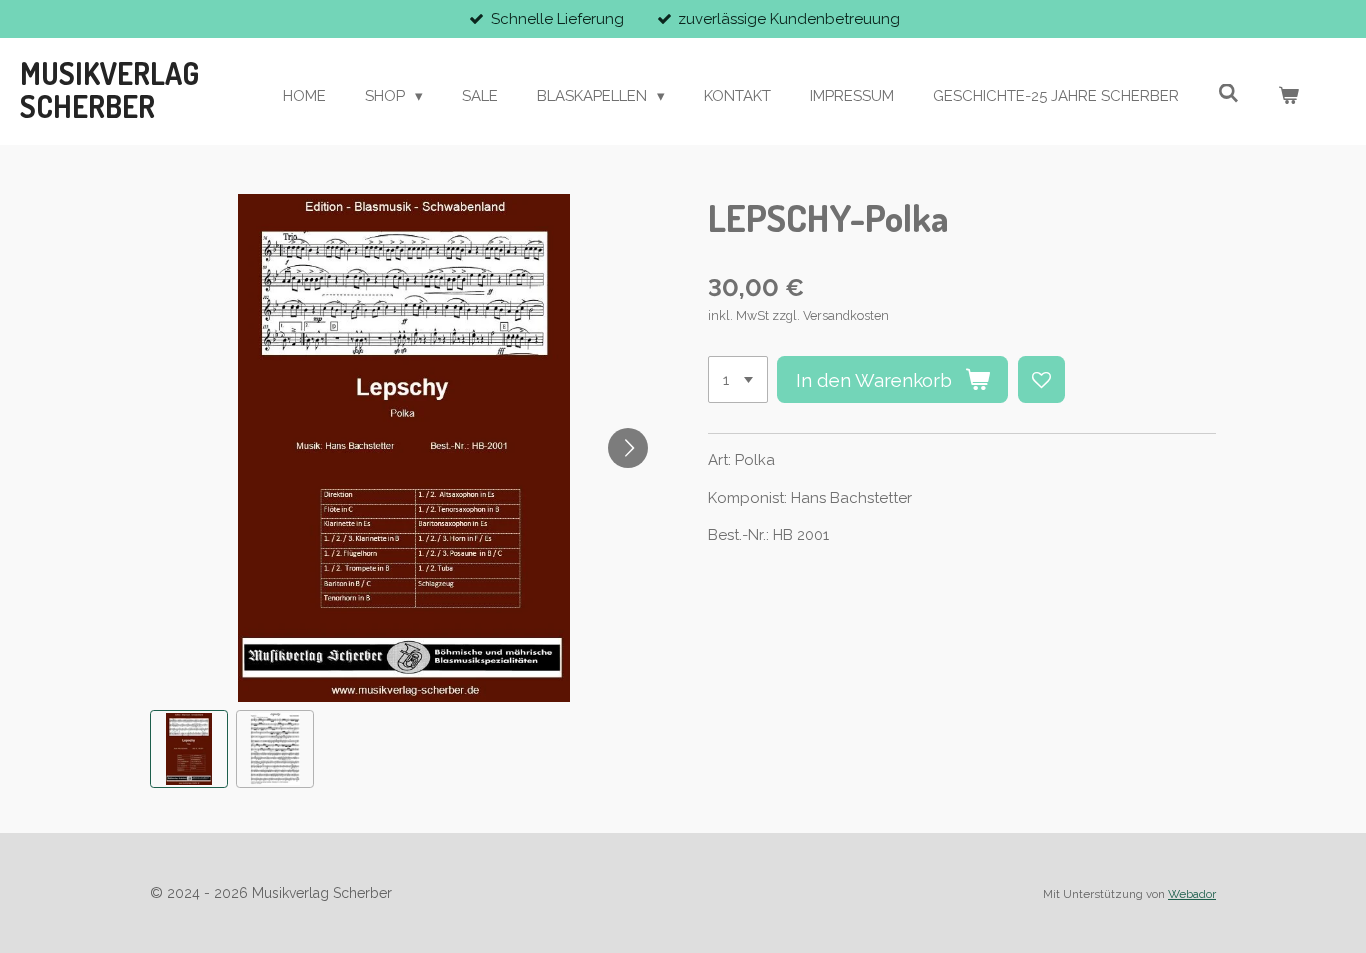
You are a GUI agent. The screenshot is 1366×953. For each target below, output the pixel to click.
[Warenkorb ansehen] (1288, 96)
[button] (189, 749)
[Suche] (1228, 94)
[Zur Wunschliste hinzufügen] (1041, 379)
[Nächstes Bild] (628, 448)
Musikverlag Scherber (109, 90)
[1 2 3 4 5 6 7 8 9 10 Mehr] (738, 379)
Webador (1192, 894)
